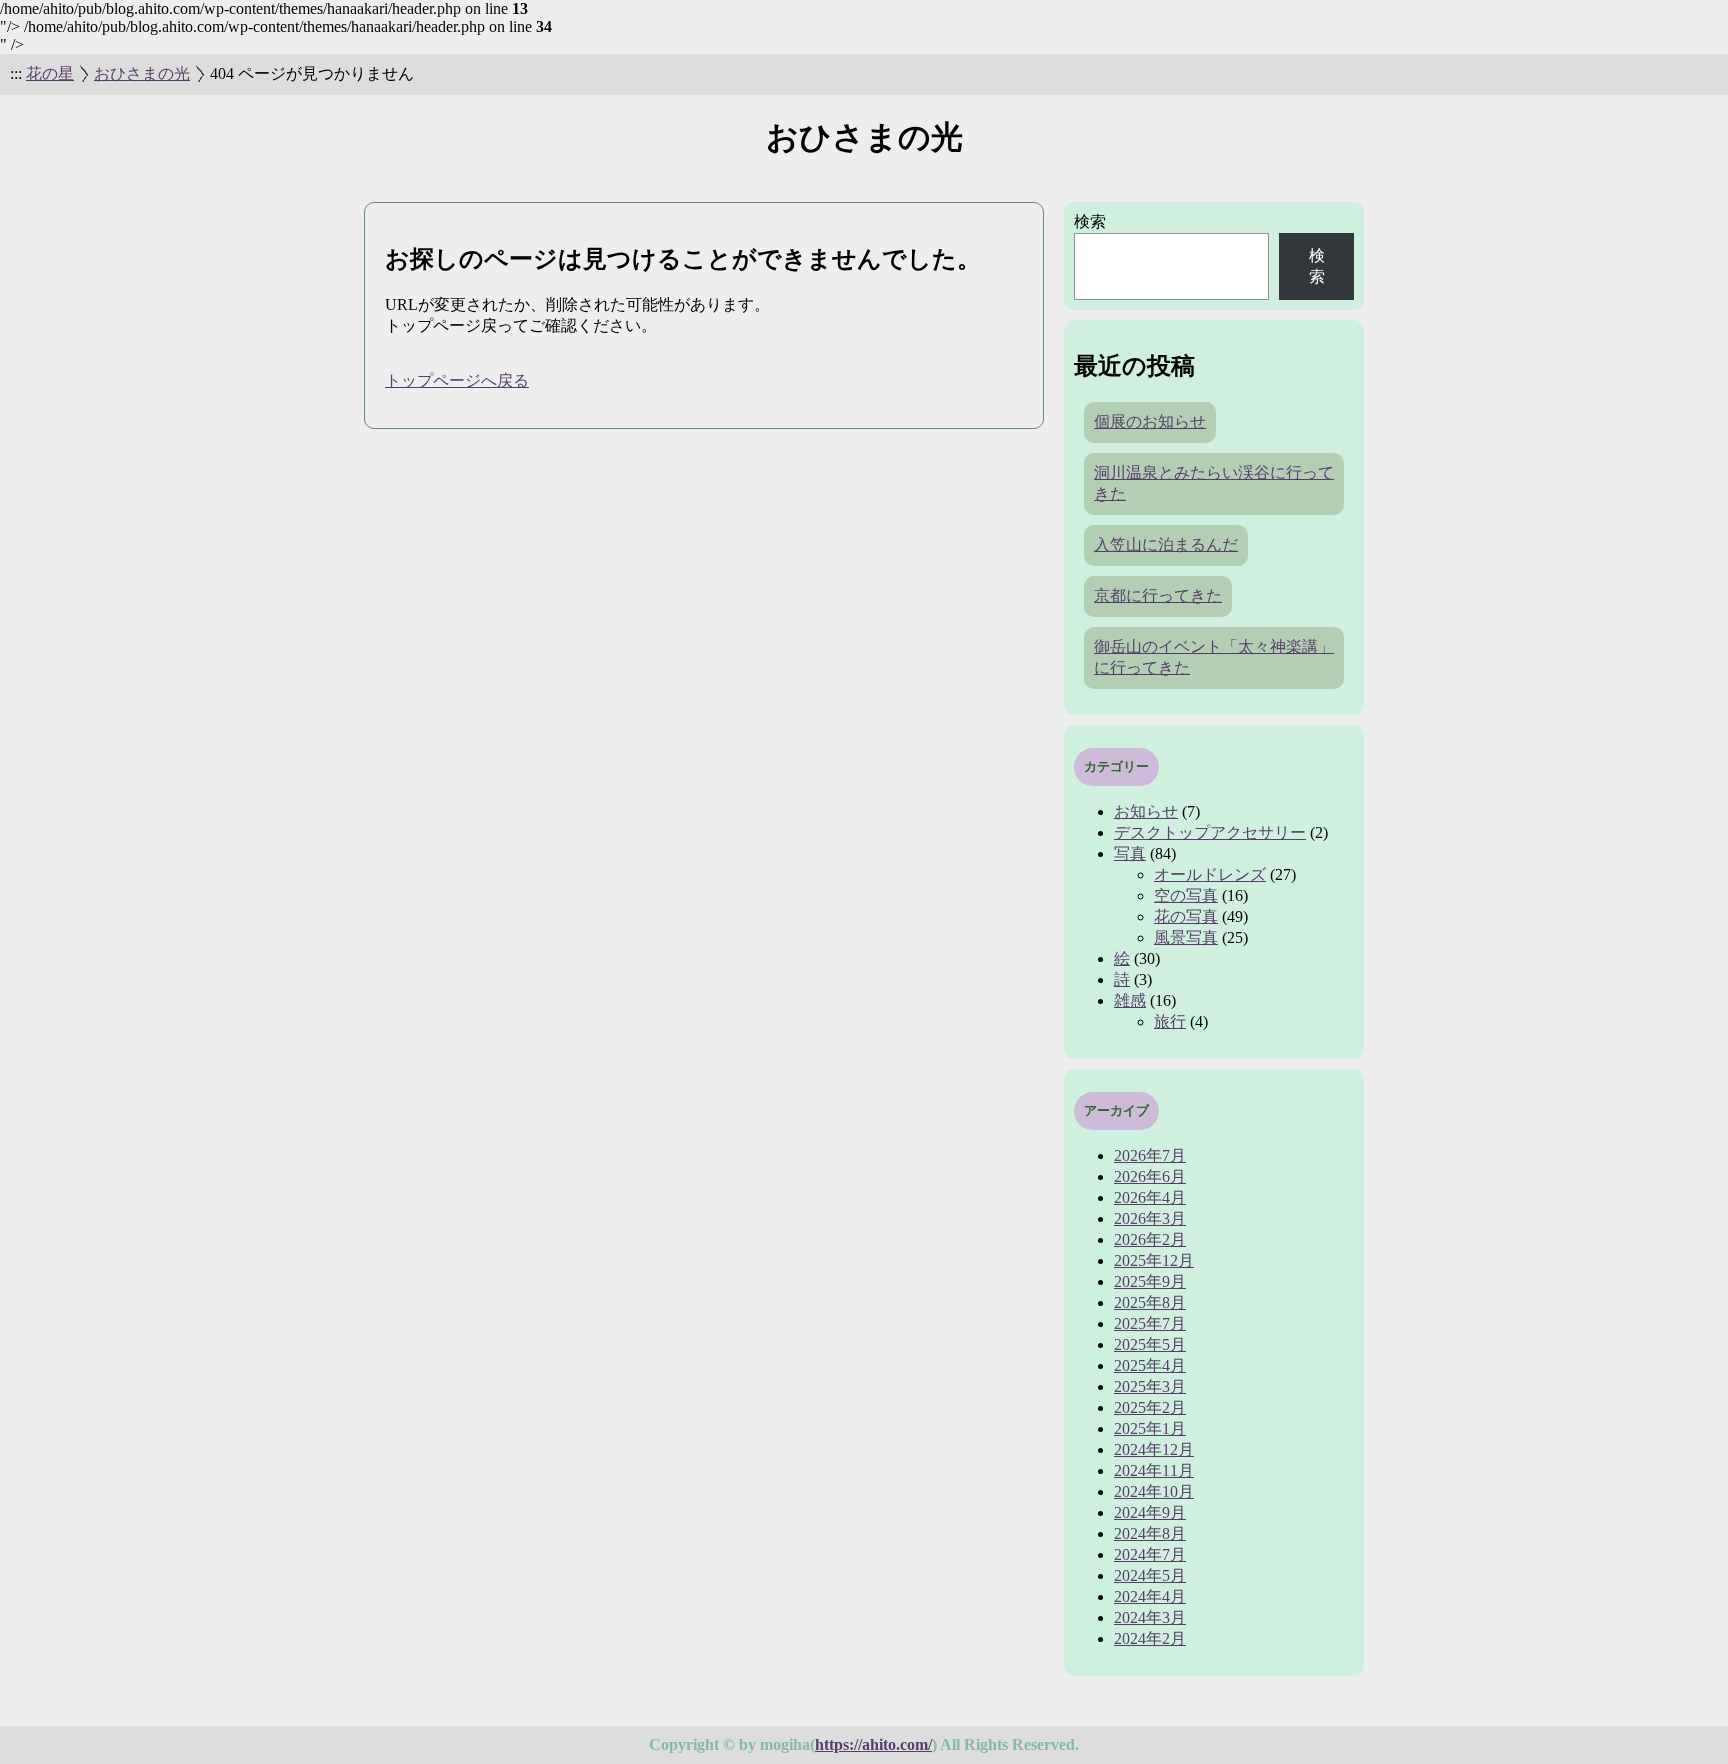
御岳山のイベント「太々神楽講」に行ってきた (1214, 657)
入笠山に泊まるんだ (1166, 544)
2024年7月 (1150, 1554)
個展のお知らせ (1150, 421)
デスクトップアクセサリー (1210, 832)
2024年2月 (1150, 1638)
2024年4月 (1150, 1596)
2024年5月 (1150, 1575)
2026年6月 (1150, 1176)
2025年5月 (1150, 1344)
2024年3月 (1150, 1617)
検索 (1090, 221)
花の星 (50, 73)
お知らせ (1146, 811)
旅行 (1170, 1021)
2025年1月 (1150, 1428)
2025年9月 (1150, 1281)
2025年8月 (1150, 1302)
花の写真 (1186, 916)
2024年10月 (1154, 1491)
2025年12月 (1154, 1260)
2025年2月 (1150, 1407)
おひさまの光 (142, 73)
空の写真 (1186, 895)
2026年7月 (1150, 1155)
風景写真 (1186, 937)
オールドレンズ (1210, 874)
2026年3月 (1150, 1218)
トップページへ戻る (457, 380)
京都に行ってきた (1158, 595)
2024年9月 (1150, 1512)
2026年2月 (1150, 1239)
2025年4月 (1150, 1365)
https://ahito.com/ (873, 1744)
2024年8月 (1150, 1533)
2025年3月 (1150, 1386)
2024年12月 (1154, 1449)
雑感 (1130, 1000)
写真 (1130, 853)
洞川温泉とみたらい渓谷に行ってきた (1214, 483)
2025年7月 (1150, 1323)
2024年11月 (1154, 1470)
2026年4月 (1150, 1197)
